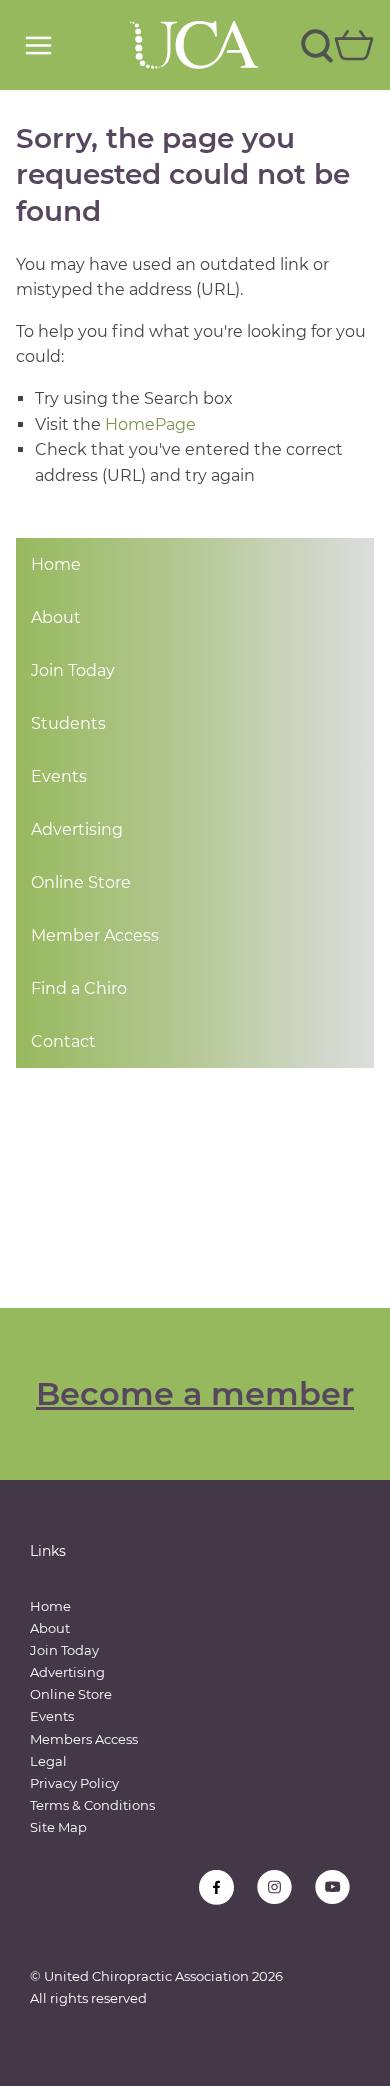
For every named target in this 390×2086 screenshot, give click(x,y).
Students (68, 723)
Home (56, 564)
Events (59, 776)
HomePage (150, 424)
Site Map (58, 1827)
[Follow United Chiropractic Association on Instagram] (274, 1887)
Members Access (84, 1739)
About (56, 617)
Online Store (81, 882)
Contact (63, 1041)
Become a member (195, 1393)
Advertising (77, 829)
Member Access (95, 935)
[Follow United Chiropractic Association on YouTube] (332, 1887)
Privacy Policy (74, 1783)
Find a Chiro (79, 988)
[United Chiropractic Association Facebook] (216, 1887)
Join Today (73, 670)
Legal (48, 1761)
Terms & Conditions (92, 1805)
